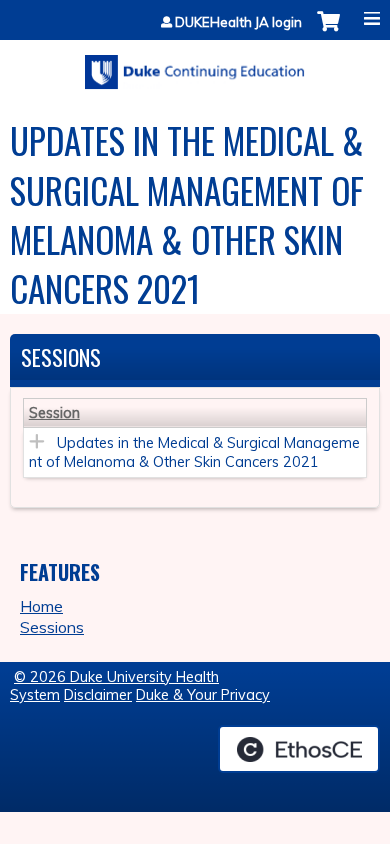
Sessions (52, 627)
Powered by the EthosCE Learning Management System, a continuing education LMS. (299, 749)
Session (54, 413)
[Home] (195, 65)
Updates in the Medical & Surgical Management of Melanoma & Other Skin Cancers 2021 (194, 452)
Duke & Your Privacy (203, 695)
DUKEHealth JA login (238, 22)
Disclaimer (98, 695)
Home (41, 606)
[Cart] (328, 31)
